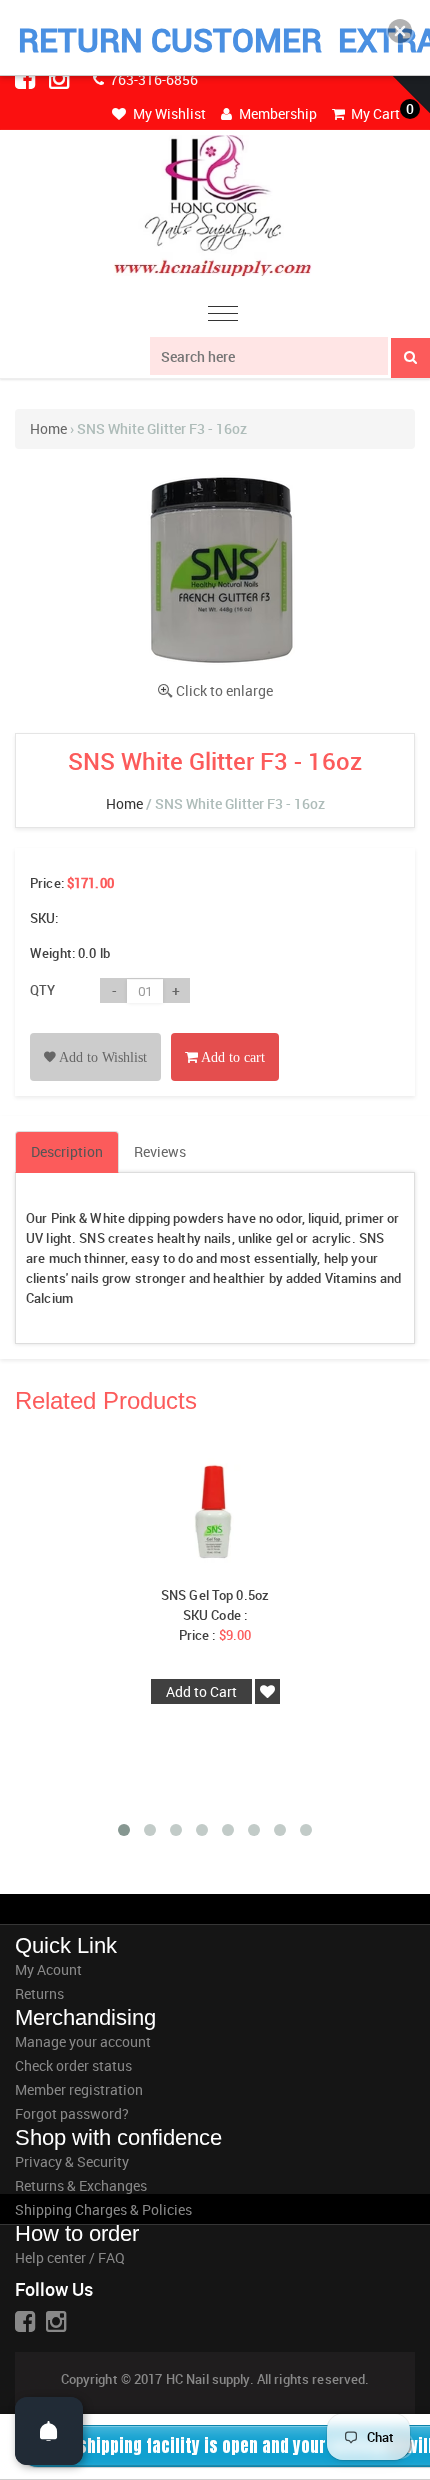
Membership (276, 113)
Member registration (79, 2089)
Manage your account (83, 2041)
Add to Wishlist (101, 1057)
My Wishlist (168, 113)
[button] (400, 31)
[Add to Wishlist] (95, 1034)
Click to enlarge (224, 690)
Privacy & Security (72, 2161)
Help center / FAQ (70, 2257)
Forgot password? (72, 2113)
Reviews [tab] (160, 1151)
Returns (39, 1993)
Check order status (73, 2065)
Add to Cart (201, 1691)
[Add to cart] (225, 1034)
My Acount (48, 1969)
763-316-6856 (152, 79)
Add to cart (231, 1057)
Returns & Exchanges (81, 2185)
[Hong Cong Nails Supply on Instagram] (61, 78)
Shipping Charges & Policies (103, 2209)
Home (48, 428)
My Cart (374, 113)
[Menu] (223, 316)
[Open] (49, 2431)
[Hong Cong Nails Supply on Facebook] (27, 78)
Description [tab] (67, 1151)
